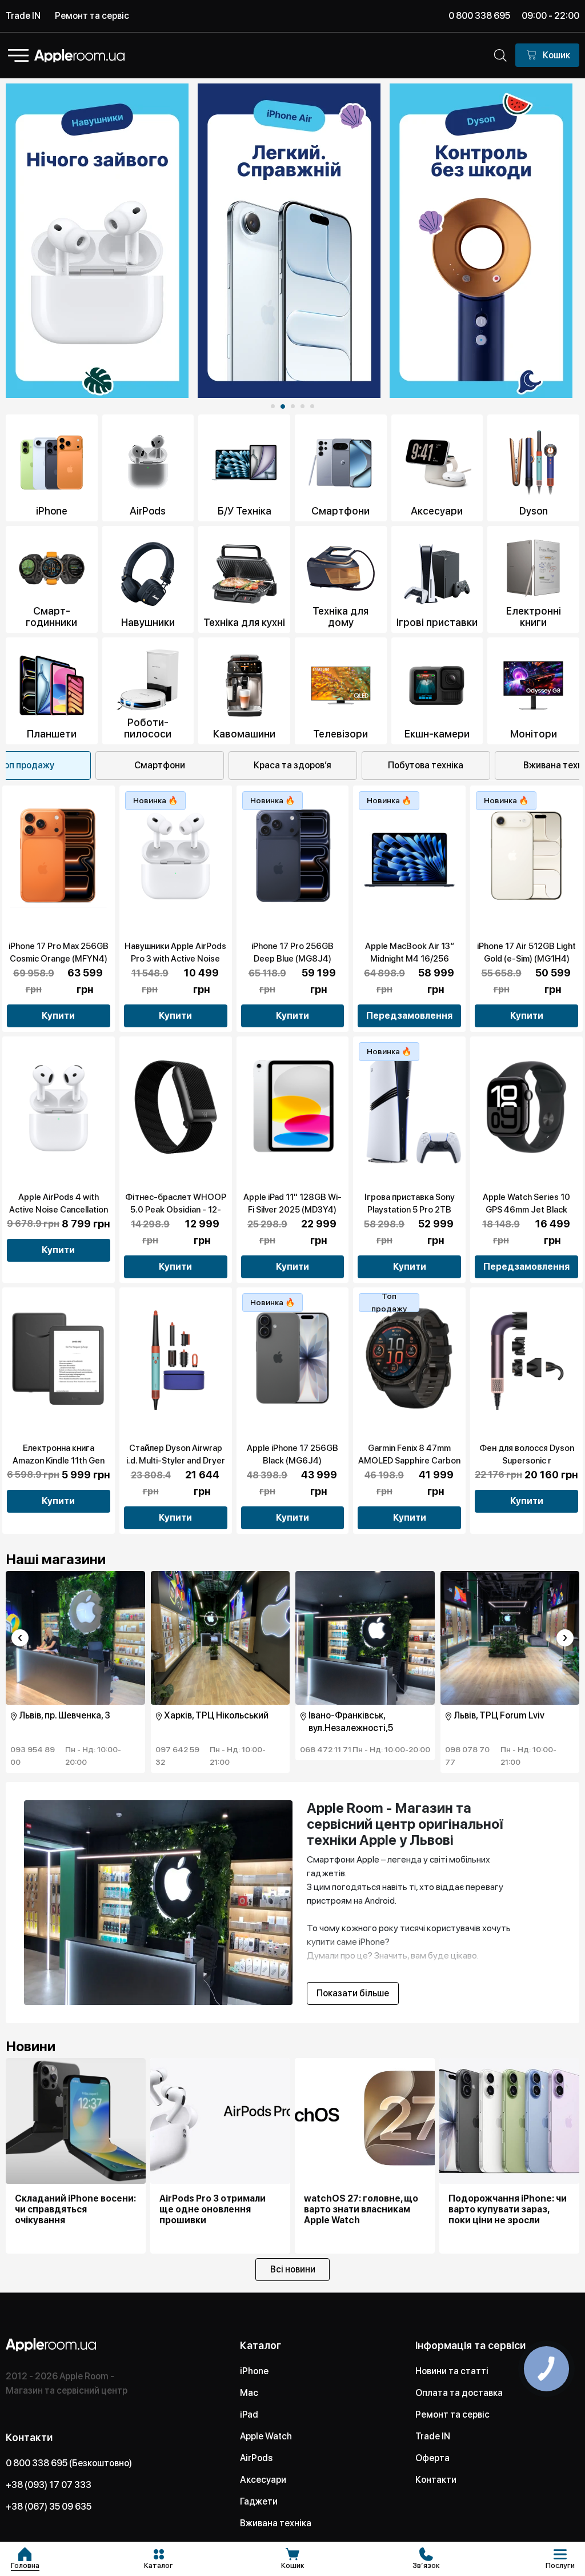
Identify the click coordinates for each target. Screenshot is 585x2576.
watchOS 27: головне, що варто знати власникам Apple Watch (361, 2209)
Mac (249, 2393)
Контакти (436, 2480)
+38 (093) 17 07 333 (49, 2485)
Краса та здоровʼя (292, 765)
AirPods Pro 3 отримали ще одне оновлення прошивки (213, 2209)
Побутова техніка (426, 765)
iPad (249, 2414)
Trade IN (23, 16)
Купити (58, 1016)
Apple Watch (266, 2436)
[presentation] (20, 1638)
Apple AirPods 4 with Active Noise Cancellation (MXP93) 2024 (59, 1210)
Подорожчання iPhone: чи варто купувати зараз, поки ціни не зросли (508, 2209)
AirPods (256, 2458)
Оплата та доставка (459, 2393)
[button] (273, 406)
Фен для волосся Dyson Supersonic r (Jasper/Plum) (527, 1461)
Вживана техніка (276, 2523)
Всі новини (293, 2269)
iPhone (254, 2371)
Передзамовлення (409, 1016)
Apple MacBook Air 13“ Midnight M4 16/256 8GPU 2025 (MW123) (410, 959)
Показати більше (353, 1993)
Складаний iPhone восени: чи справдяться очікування (75, 2209)
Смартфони (160, 765)
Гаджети (259, 2501)
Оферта (432, 2458)
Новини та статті (452, 2371)
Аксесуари (263, 2480)
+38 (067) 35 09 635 (49, 2507)
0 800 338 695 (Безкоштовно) (69, 2463)
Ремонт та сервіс (92, 16)
